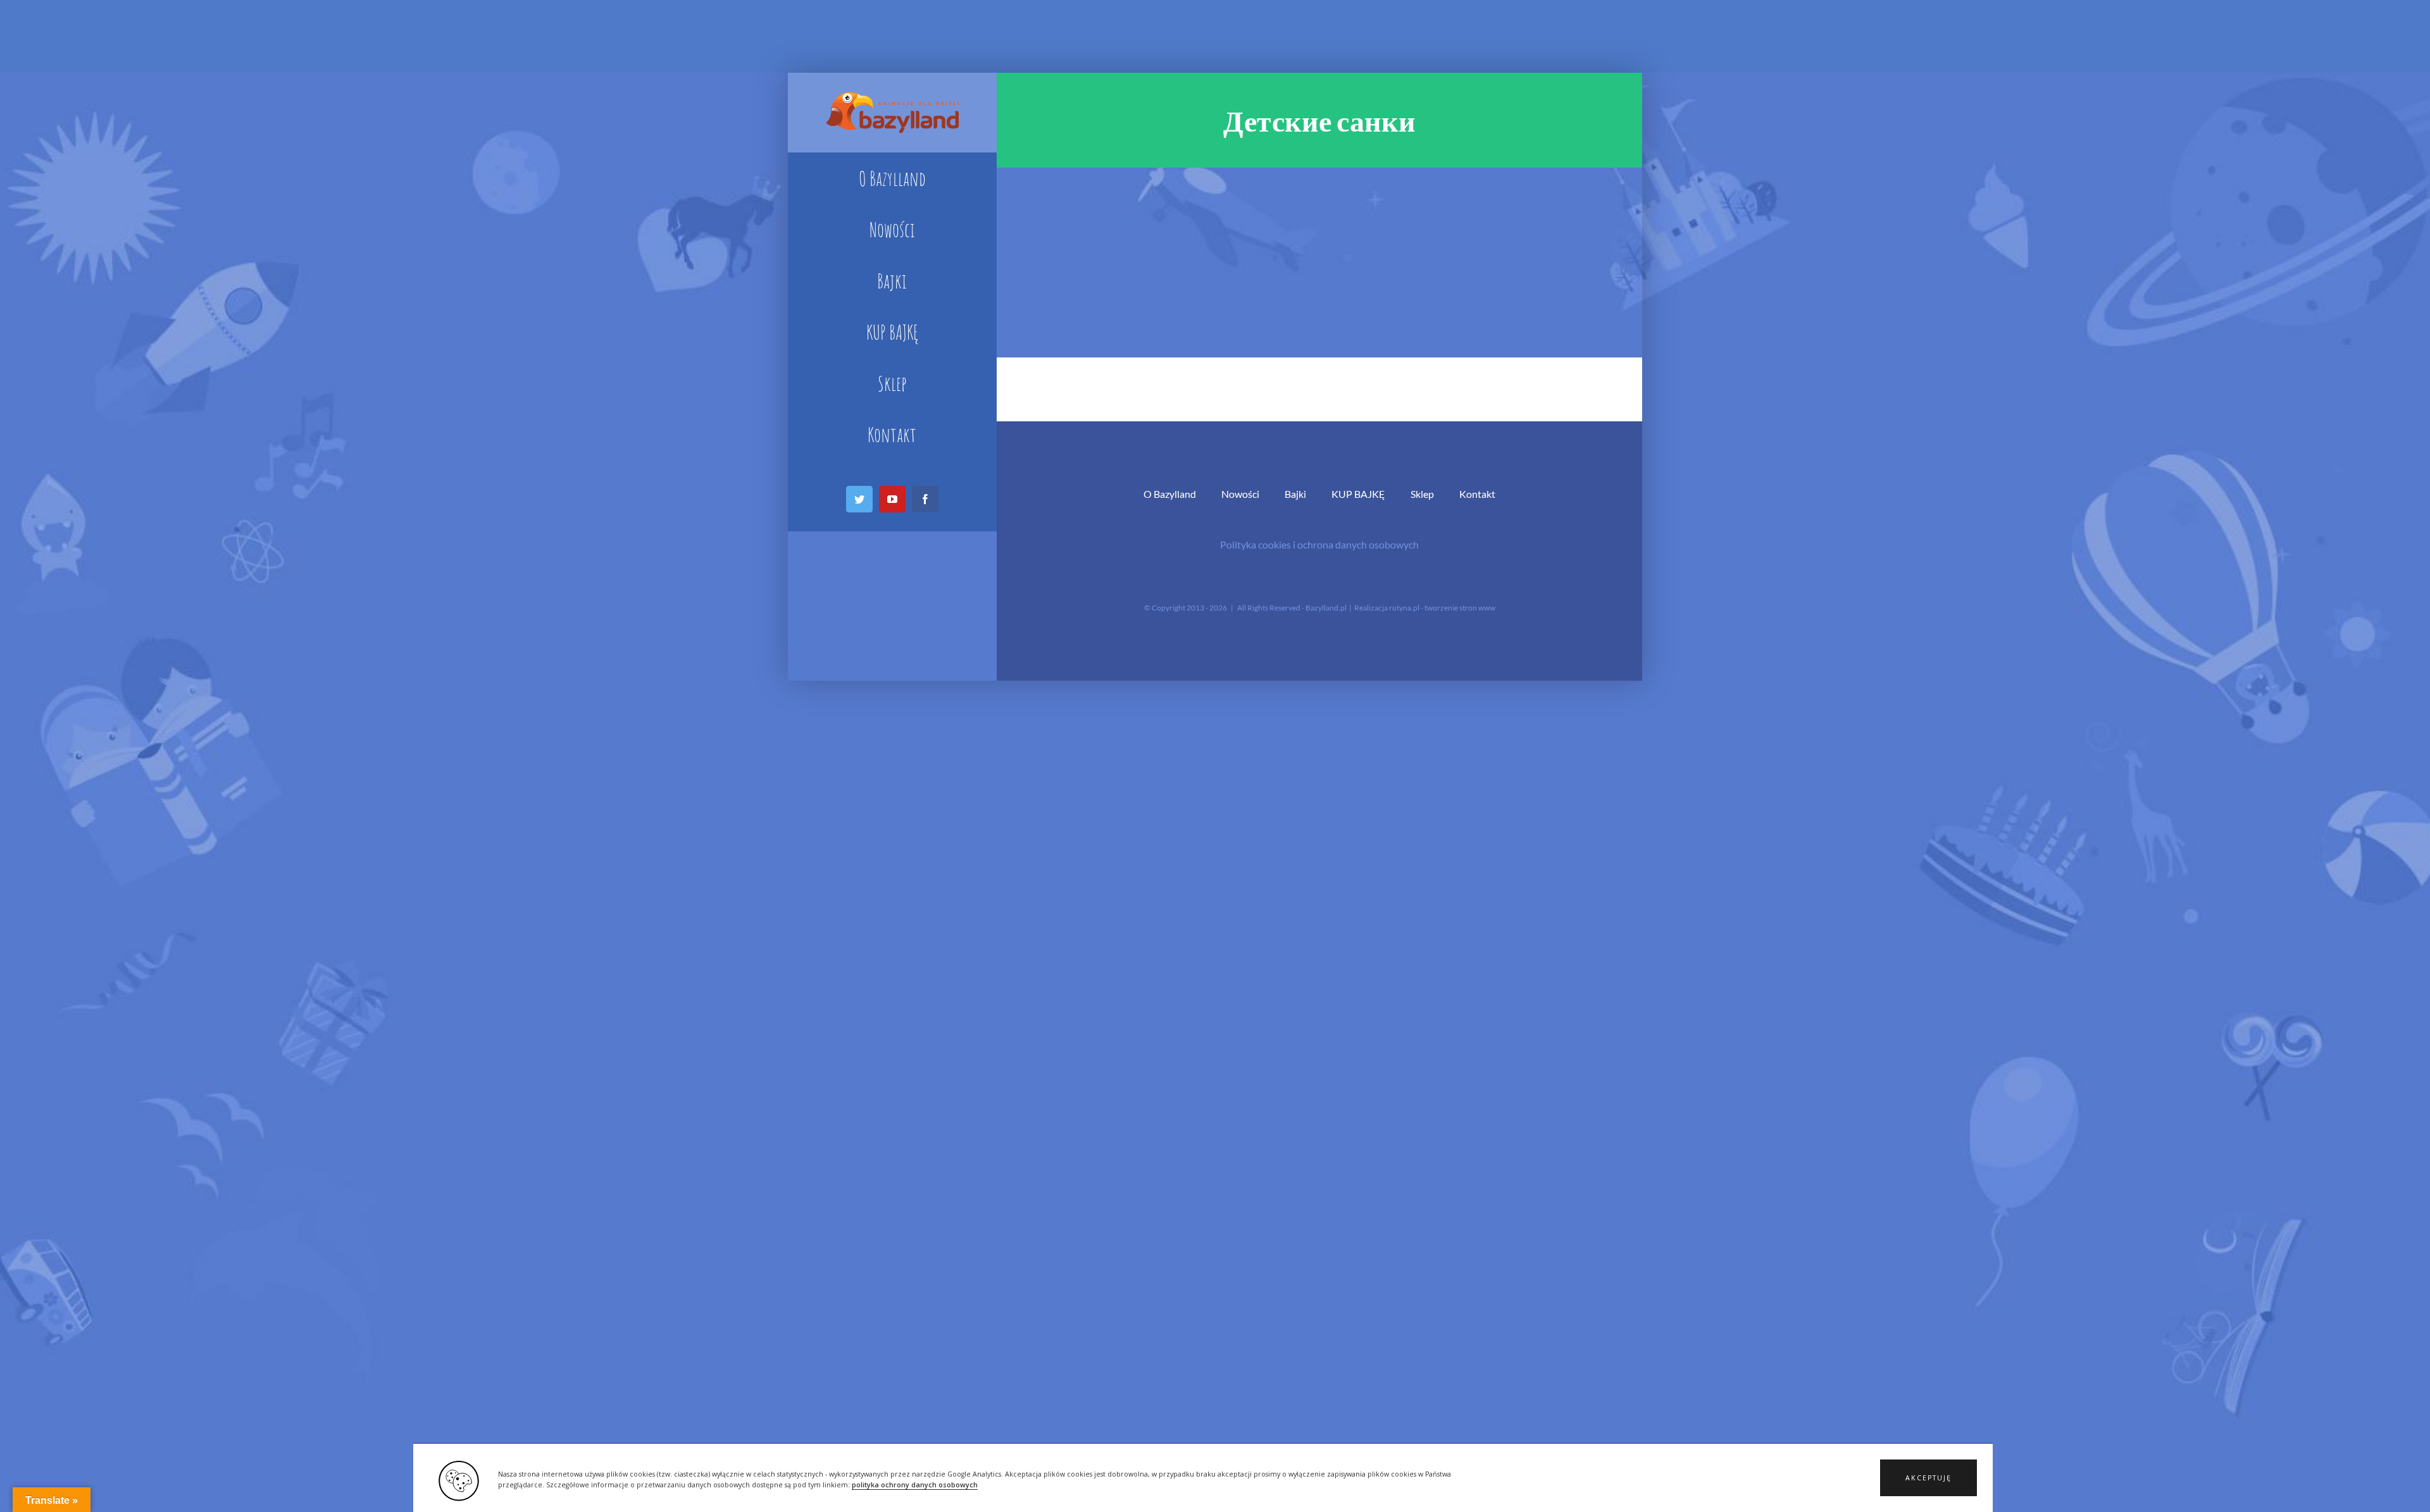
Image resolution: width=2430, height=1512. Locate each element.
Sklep (1422, 494)
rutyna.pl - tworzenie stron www (1442, 608)
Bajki (1295, 494)
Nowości (1240, 494)
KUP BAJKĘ (1358, 494)
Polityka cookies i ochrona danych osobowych (1319, 544)
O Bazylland (1170, 494)
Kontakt (1477, 494)
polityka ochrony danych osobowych (915, 1485)
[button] (1928, 1478)
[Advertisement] (1319, 263)
